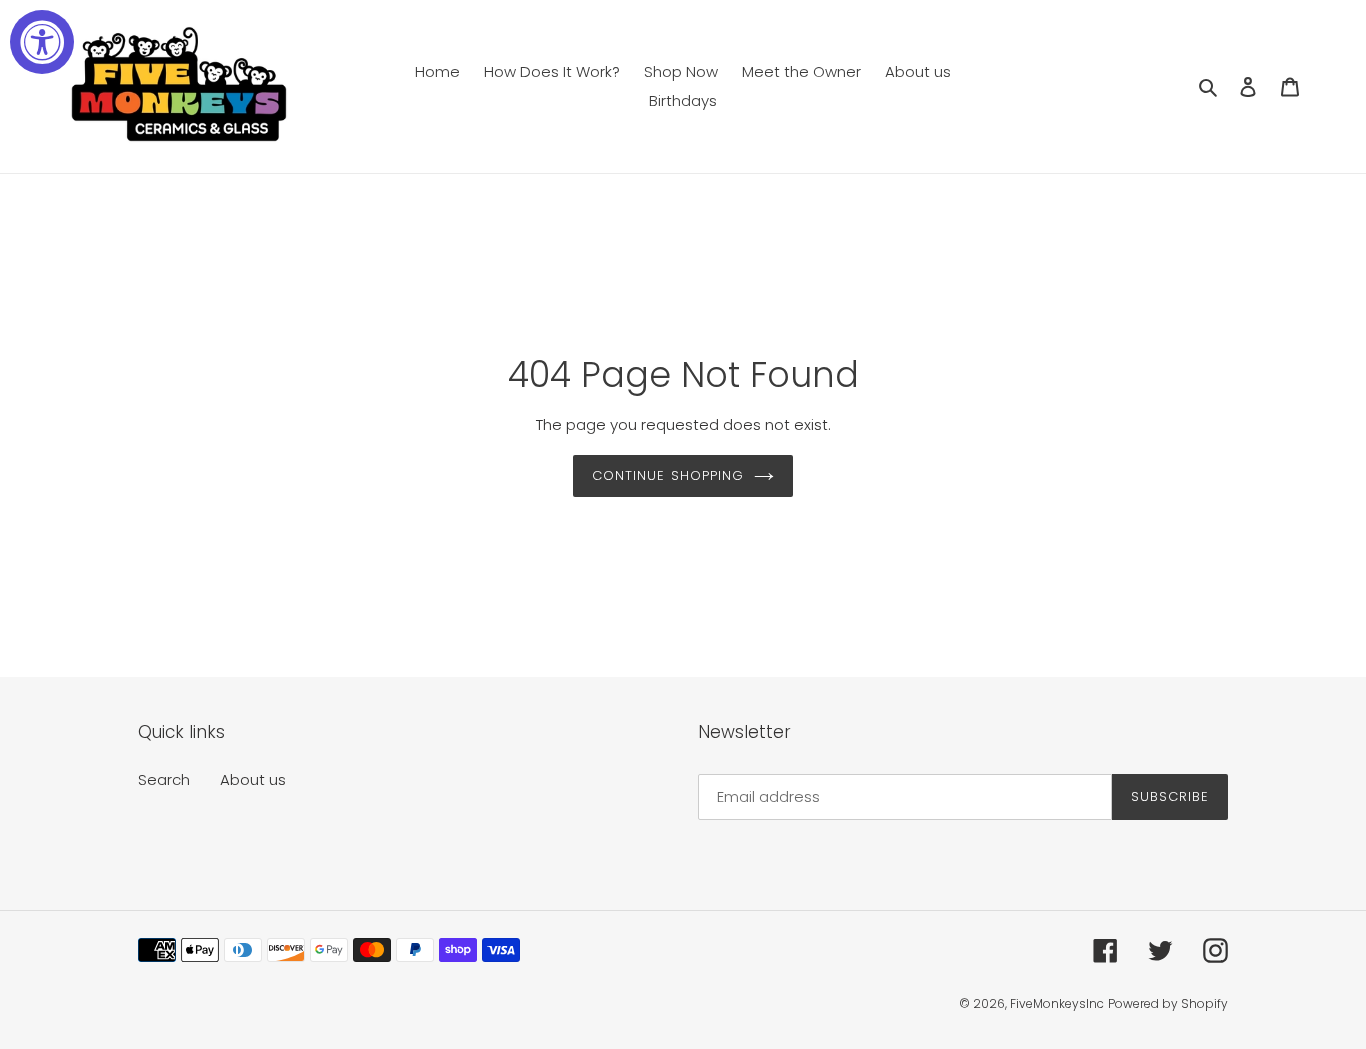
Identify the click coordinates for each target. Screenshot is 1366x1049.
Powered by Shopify (1168, 1003)
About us (253, 779)
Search (164, 779)
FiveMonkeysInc (1057, 1003)
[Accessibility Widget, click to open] (42, 42)
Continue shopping (668, 475)
